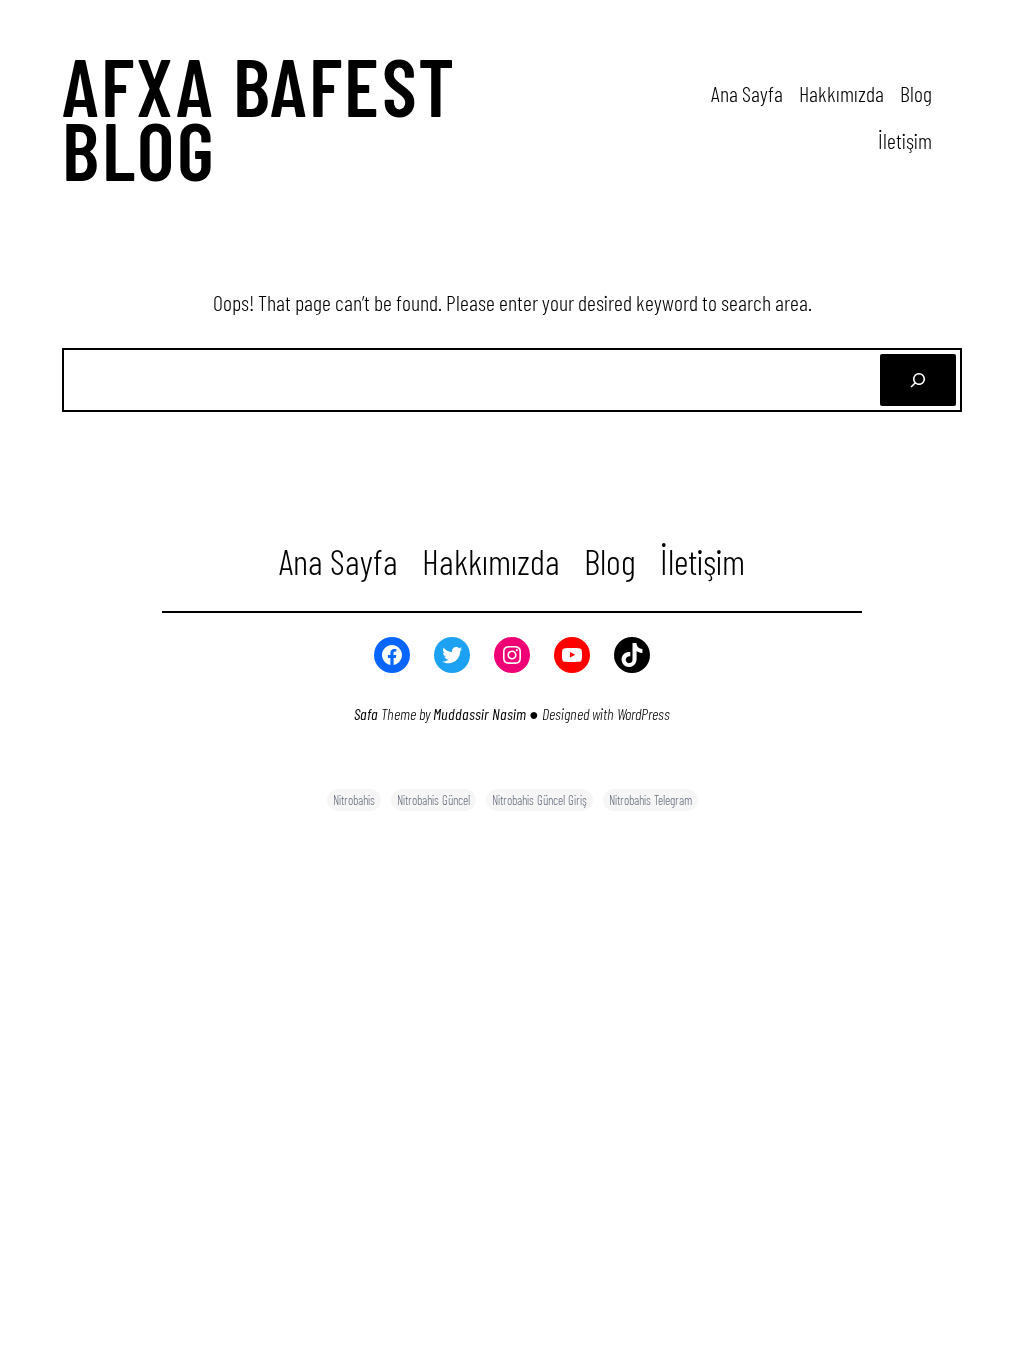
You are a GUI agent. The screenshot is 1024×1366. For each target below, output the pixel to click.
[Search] (918, 380)
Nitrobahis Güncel (433, 800)
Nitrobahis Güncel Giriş (539, 800)
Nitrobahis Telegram (650, 800)
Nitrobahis (354, 800)
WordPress (643, 713)
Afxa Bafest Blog (259, 117)
